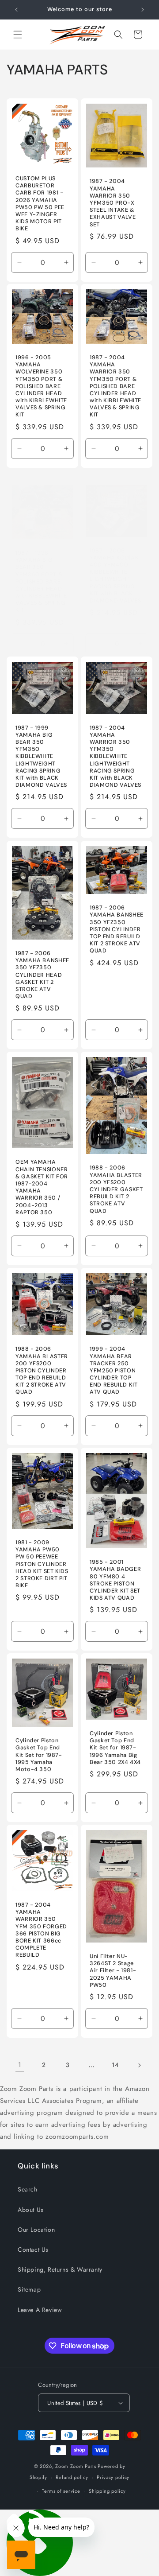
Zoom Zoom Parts (76, 2466)
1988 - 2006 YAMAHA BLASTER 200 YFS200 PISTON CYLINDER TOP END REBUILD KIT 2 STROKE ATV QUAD (42, 1370)
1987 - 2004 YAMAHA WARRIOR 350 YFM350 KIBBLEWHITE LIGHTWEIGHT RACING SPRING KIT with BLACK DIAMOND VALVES (115, 757)
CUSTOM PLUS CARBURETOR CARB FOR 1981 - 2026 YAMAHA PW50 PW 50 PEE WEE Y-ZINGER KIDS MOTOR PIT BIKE (40, 204)
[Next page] (139, 2065)
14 (115, 2065)
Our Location (36, 2230)
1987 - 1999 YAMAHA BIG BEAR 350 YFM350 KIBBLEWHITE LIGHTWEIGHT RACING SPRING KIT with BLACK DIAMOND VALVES (41, 757)
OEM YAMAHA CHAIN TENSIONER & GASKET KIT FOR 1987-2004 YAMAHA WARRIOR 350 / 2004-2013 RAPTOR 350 (42, 1187)
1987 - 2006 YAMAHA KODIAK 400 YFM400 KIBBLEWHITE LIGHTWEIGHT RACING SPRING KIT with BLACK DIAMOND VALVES (115, 575)
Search (28, 2189)
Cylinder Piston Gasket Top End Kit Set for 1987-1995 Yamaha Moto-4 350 (39, 1755)
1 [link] (20, 2065)
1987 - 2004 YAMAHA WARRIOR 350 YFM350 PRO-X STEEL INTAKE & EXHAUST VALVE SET (113, 203)
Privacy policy (113, 2477)
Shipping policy (107, 2491)
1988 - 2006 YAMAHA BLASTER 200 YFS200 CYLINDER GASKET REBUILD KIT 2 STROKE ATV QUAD (116, 1189)
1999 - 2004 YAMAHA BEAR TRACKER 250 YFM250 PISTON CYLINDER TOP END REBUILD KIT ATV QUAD (114, 1370)
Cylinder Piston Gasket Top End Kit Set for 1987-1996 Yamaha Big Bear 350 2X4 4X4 (115, 1748)
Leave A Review (40, 2310)
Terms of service (61, 2491)
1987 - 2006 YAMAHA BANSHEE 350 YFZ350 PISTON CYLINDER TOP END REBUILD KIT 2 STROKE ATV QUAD (117, 929)
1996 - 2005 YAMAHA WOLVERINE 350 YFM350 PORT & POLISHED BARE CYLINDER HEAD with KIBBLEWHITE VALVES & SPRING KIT (41, 386)
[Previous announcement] (16, 10)
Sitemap (29, 2289)
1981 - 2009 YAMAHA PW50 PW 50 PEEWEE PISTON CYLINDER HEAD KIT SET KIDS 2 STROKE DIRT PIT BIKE (42, 1564)
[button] (18, 35)
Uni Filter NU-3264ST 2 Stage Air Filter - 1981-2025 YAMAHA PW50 (113, 1971)
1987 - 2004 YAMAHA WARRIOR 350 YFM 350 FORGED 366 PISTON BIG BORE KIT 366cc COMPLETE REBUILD (41, 1930)
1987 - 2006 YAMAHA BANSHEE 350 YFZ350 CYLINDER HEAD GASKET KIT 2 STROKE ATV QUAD (42, 975)
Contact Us (33, 2250)
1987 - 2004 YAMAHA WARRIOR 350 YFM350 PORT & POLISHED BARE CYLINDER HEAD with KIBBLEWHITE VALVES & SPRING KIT (115, 386)
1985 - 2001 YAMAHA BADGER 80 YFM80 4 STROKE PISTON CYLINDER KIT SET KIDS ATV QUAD (115, 1580)
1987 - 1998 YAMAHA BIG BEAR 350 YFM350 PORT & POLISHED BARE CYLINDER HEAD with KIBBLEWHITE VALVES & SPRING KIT (41, 582)
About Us (31, 2210)
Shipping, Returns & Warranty (60, 2269)
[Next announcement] (143, 10)
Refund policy (72, 2477)
